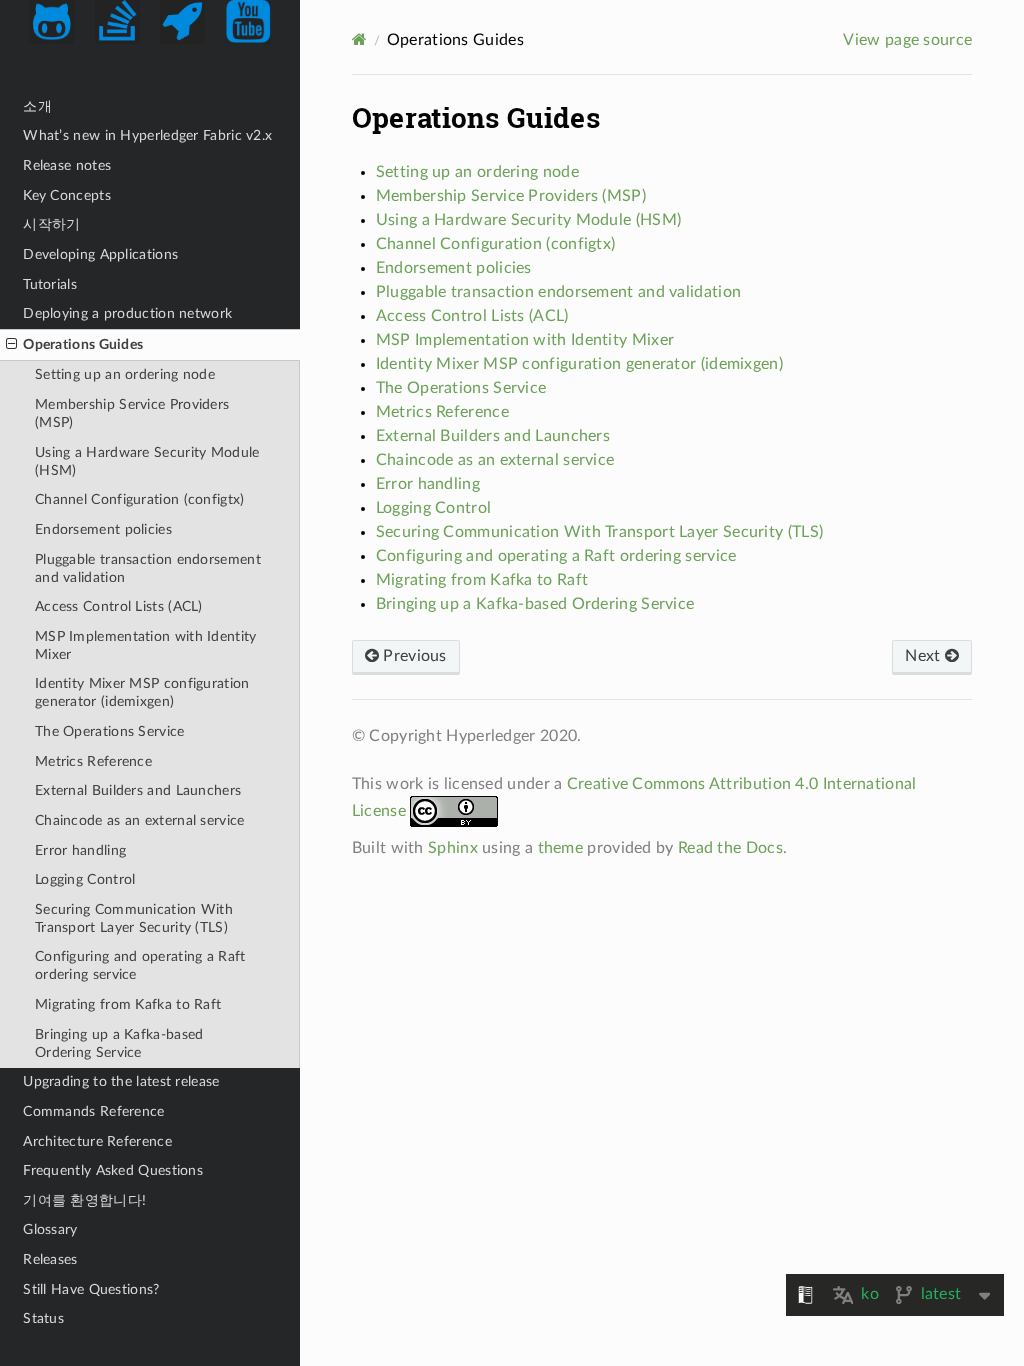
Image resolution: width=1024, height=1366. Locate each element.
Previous (413, 656)
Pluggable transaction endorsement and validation (148, 568)
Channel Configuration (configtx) (140, 499)
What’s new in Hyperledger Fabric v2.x (147, 135)
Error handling (80, 850)
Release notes (67, 165)
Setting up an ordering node (125, 374)
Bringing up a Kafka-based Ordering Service (119, 1043)
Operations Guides (83, 344)
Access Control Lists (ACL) (119, 606)
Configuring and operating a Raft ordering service (140, 965)
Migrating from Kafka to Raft (128, 1004)
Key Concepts (67, 195)
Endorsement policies (103, 529)
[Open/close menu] (11, 345)
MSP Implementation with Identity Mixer (146, 645)
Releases (50, 1259)
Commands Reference (93, 1111)
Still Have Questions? (91, 1289)
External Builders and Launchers (138, 790)
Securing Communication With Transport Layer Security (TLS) (134, 918)
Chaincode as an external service (140, 820)
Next (925, 656)
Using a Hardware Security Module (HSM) (147, 461)
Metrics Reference (93, 761)
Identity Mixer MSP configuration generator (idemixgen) (142, 692)
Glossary (50, 1229)
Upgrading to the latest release (121, 1081)
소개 (37, 106)
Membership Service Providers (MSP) (132, 413)
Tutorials (50, 284)
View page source (907, 40)
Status (43, 1318)
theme (561, 848)
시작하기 (51, 224)
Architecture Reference (97, 1141)
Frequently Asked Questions (113, 1170)
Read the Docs (730, 848)
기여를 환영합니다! (84, 1200)
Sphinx (453, 848)
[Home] (359, 39)
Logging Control (85, 879)
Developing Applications (100, 254)
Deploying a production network (127, 313)
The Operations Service (110, 731)
